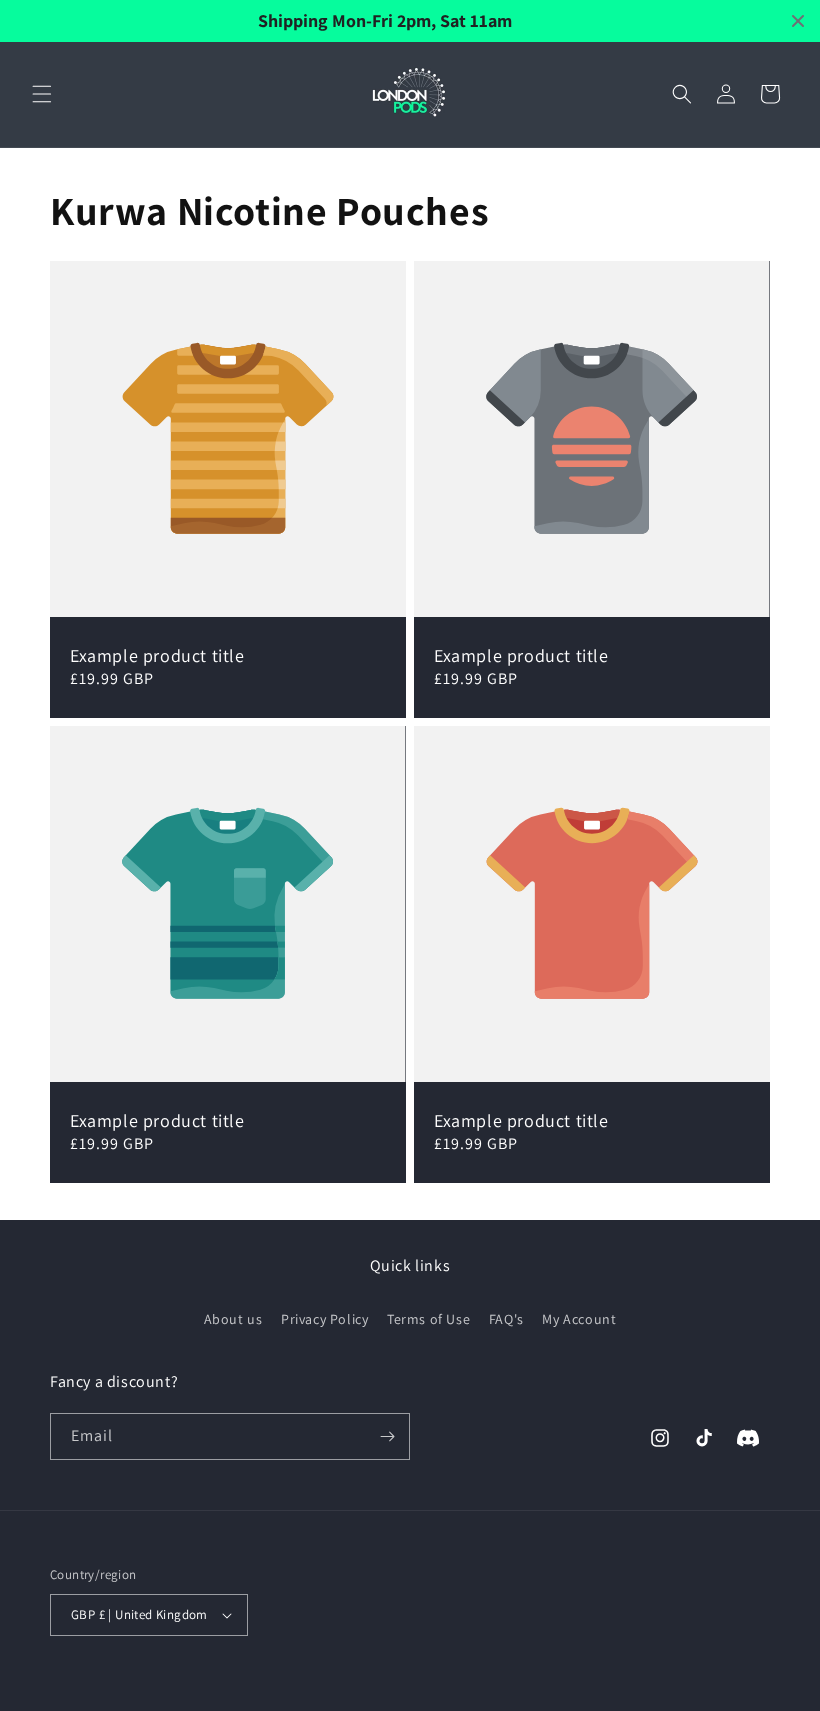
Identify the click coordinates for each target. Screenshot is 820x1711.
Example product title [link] (157, 655)
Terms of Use (428, 1319)
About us (233, 1319)
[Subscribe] (387, 1436)
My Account (579, 1319)
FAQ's (506, 1319)
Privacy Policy (324, 1319)
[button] (42, 94)
